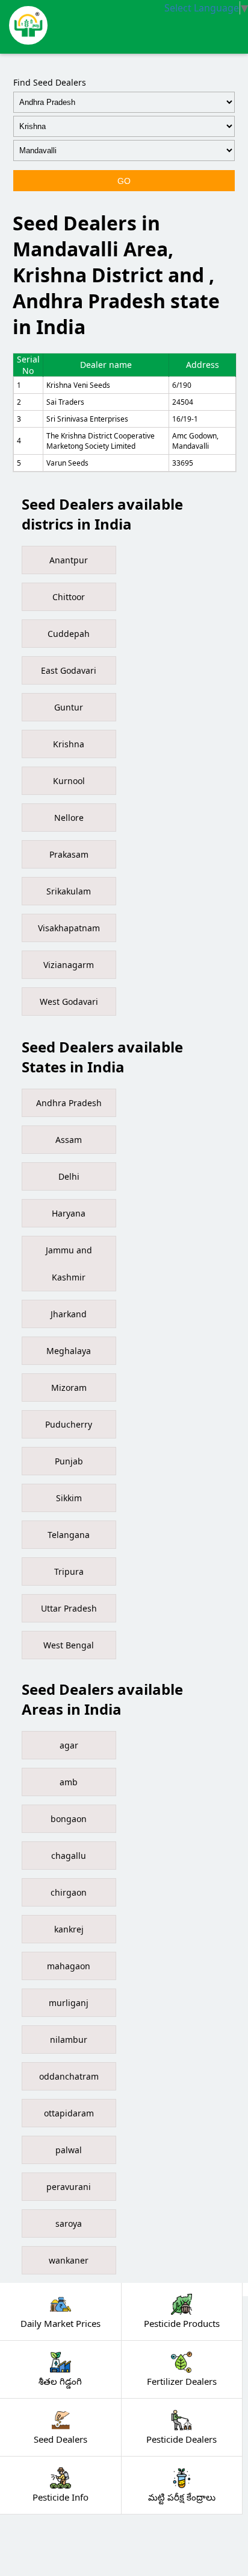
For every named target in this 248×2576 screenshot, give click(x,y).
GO (124, 181)
